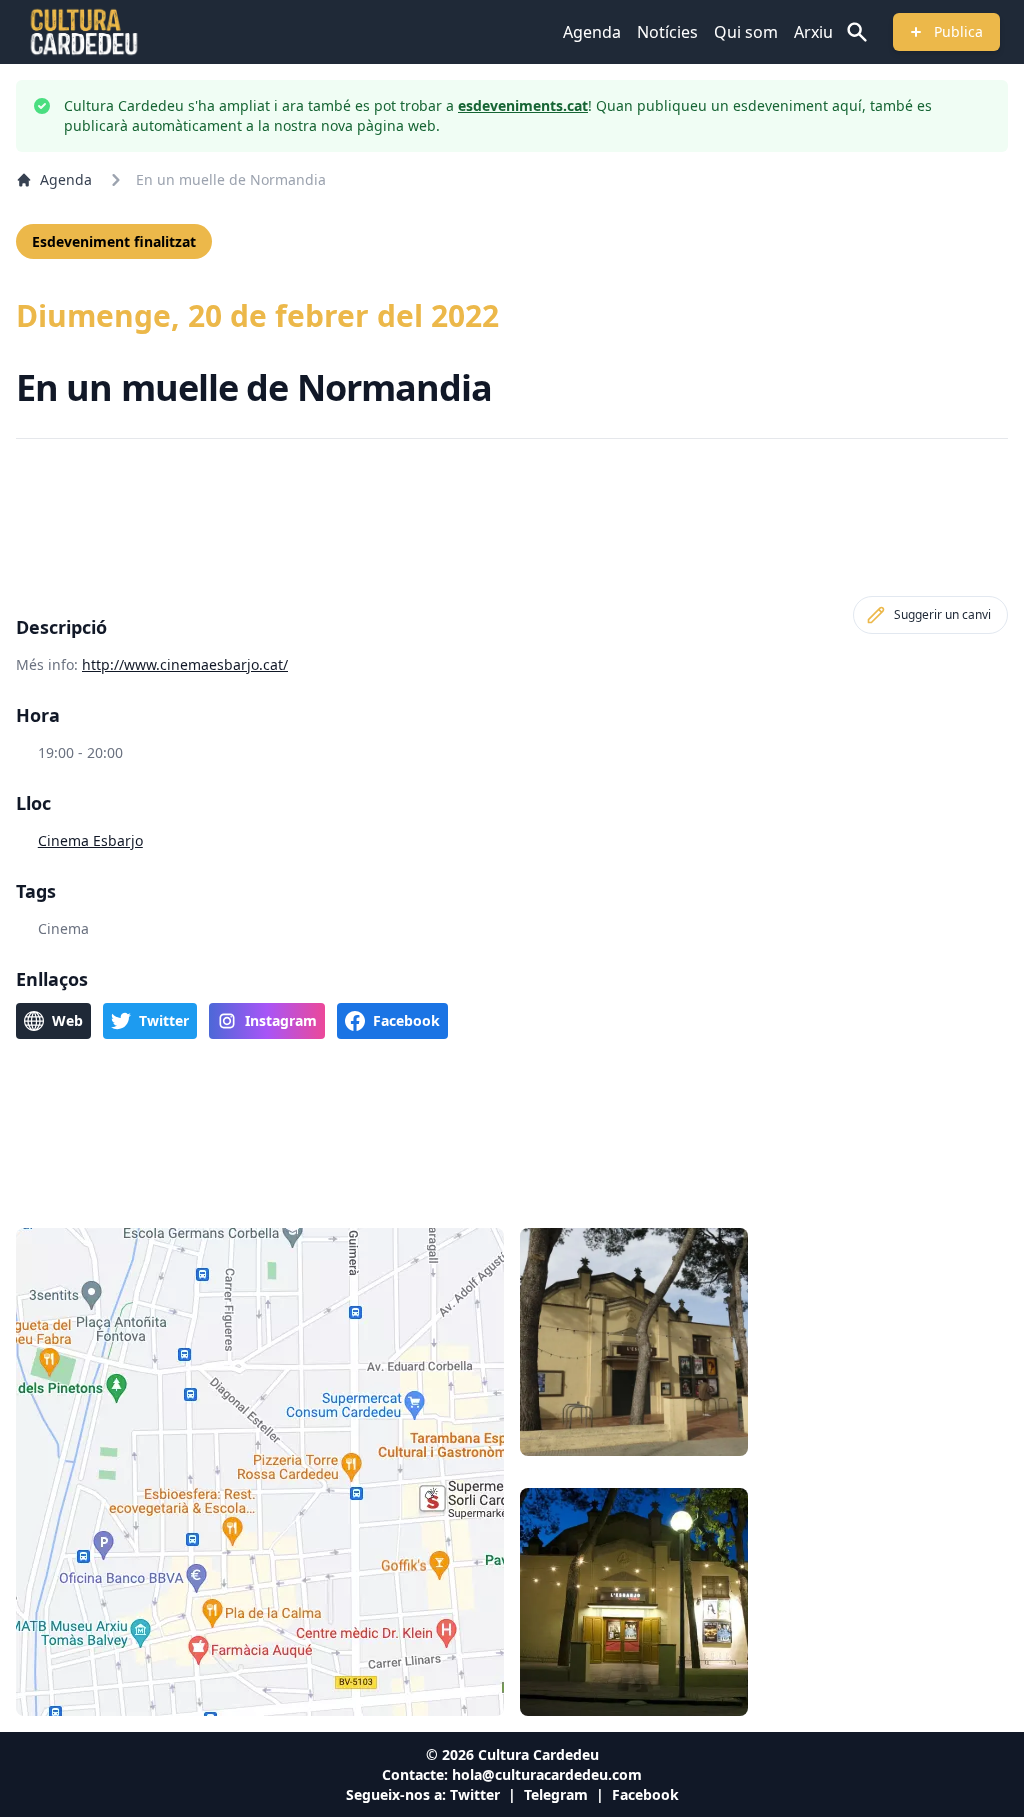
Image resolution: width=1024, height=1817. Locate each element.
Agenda (592, 32)
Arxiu (813, 32)
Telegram (556, 1794)
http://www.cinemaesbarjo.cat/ (185, 664)
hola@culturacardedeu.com (547, 1774)
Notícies (667, 32)
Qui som (746, 32)
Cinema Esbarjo (90, 840)
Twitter (475, 1794)
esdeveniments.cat (523, 105)
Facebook (645, 1794)
